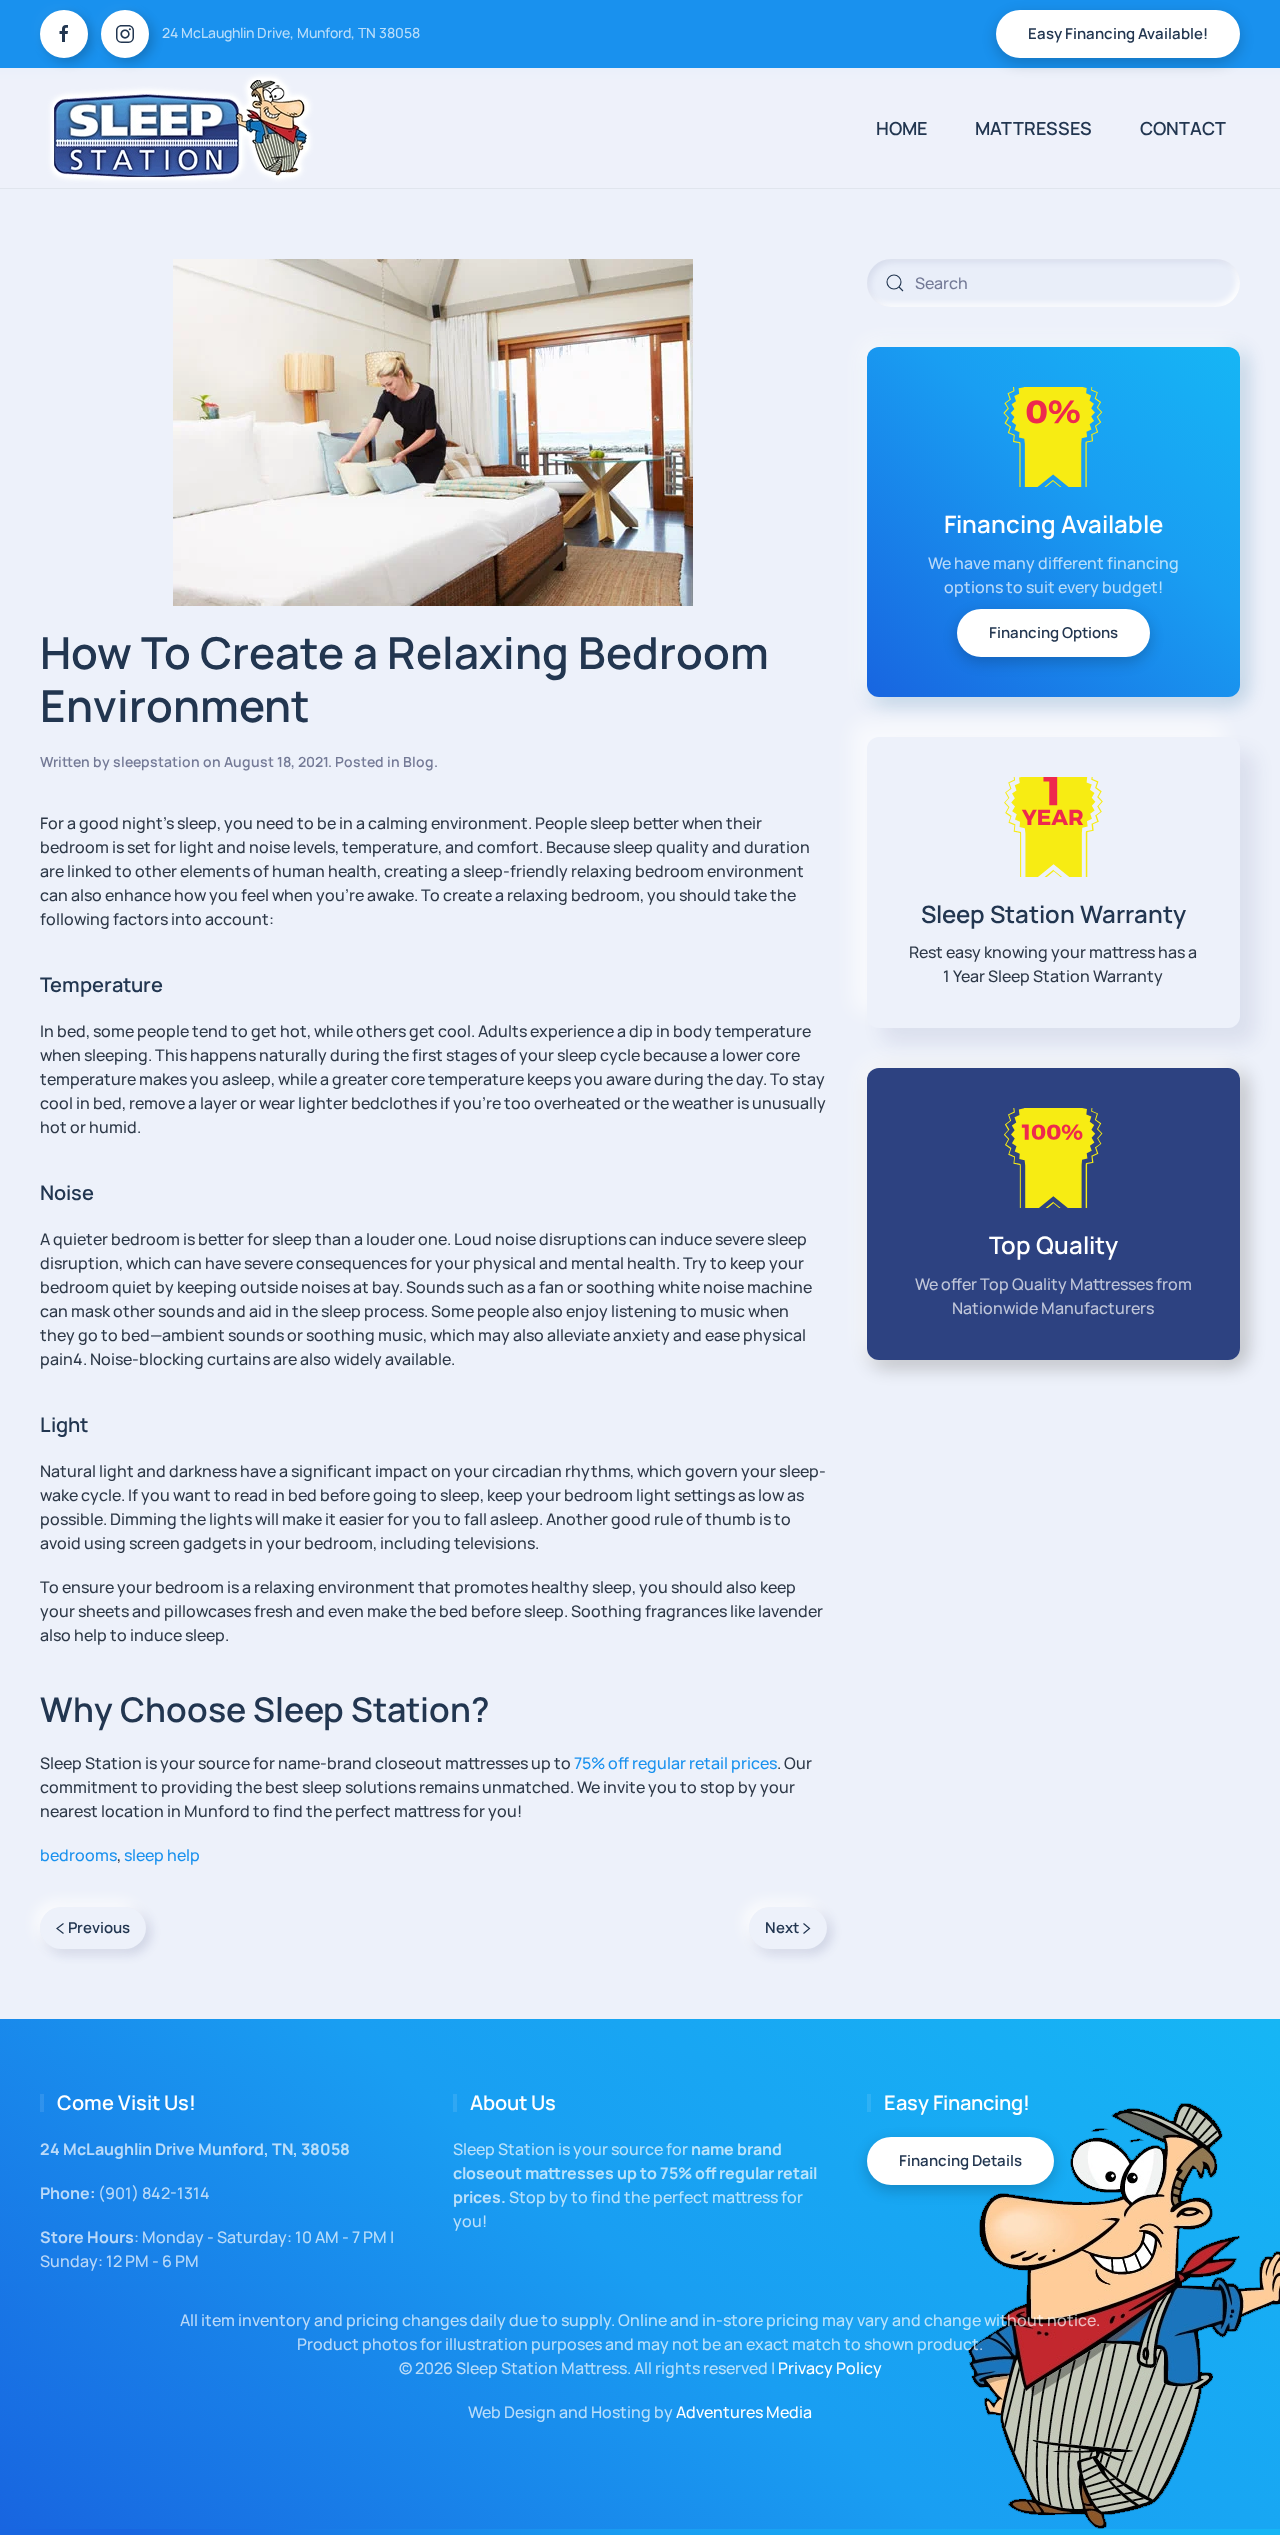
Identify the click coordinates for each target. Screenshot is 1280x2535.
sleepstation (156, 761)
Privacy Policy (830, 2368)
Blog (418, 761)
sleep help (162, 1855)
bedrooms (78, 1855)
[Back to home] (180, 128)
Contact (1183, 128)
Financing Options (1053, 632)
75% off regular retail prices (675, 1763)
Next (782, 1927)
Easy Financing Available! (1118, 33)
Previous (99, 1927)
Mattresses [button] (1033, 128)
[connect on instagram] (125, 34)
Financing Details (960, 2160)
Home (901, 128)
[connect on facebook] (64, 34)
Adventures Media (744, 2412)
